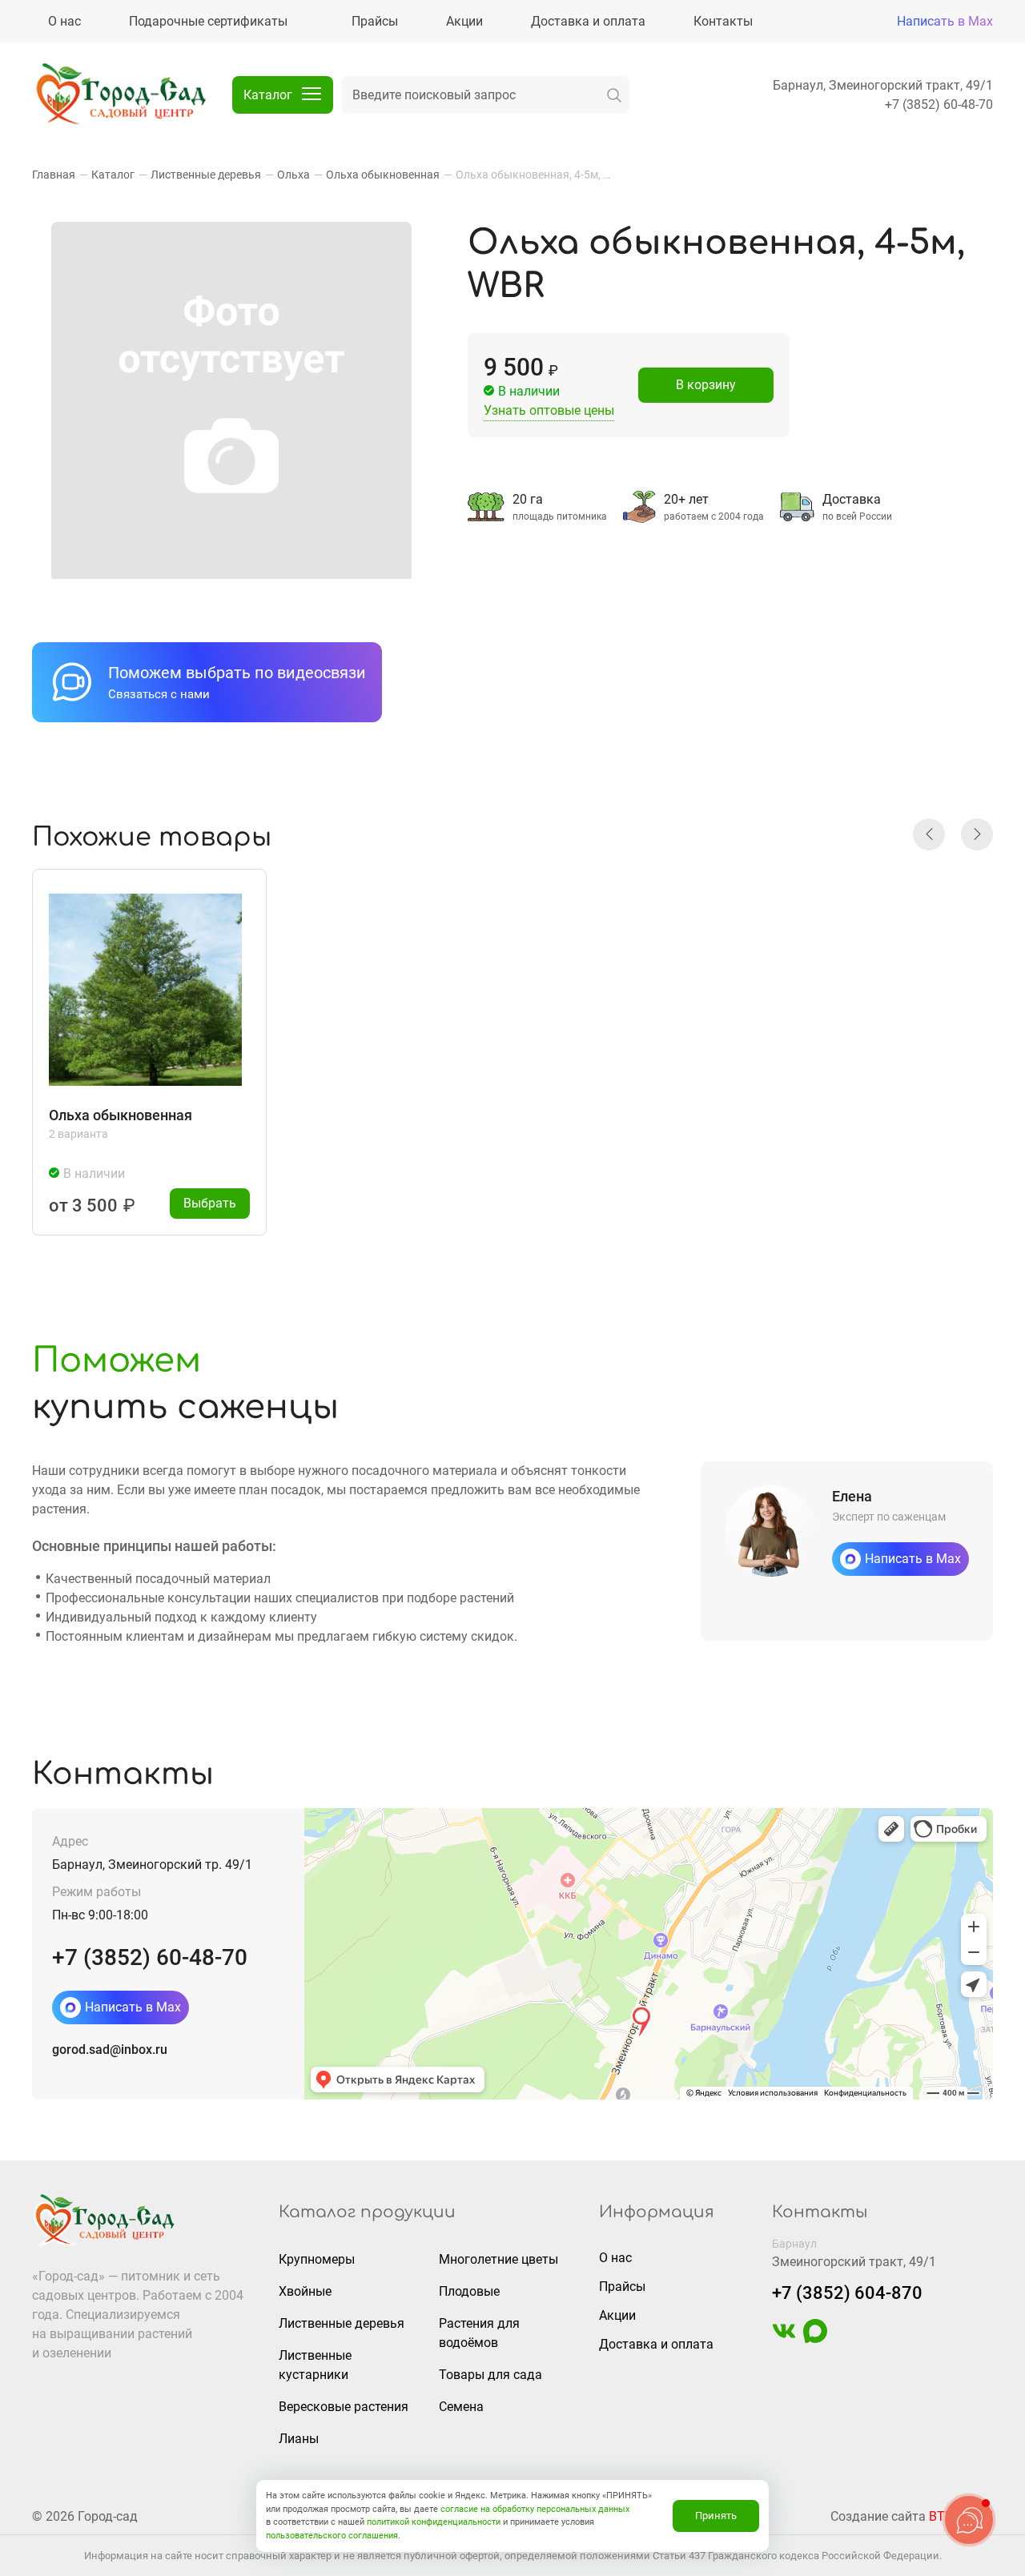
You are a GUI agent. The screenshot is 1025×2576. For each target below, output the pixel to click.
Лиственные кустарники (315, 2365)
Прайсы (622, 2287)
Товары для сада (490, 2375)
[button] (929, 834)
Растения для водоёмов (479, 2333)
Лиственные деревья (342, 2323)
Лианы (299, 2439)
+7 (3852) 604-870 (847, 2293)
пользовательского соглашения (332, 2536)
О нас (615, 2258)
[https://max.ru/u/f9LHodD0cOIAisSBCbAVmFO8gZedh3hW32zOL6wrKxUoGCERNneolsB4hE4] (815, 2339)
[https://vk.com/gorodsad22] (784, 2339)
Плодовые (469, 2291)
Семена (461, 2407)
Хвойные (305, 2291)
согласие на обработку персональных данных (535, 2509)
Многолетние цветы (498, 2259)
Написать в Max (945, 21)
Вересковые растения (344, 2407)
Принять (716, 2516)
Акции (617, 2315)
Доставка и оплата (656, 2344)
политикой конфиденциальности (434, 2522)
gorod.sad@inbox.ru (110, 2050)
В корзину (706, 385)
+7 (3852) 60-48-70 (939, 104)
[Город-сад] (120, 95)
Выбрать (210, 1203)
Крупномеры (317, 2259)
